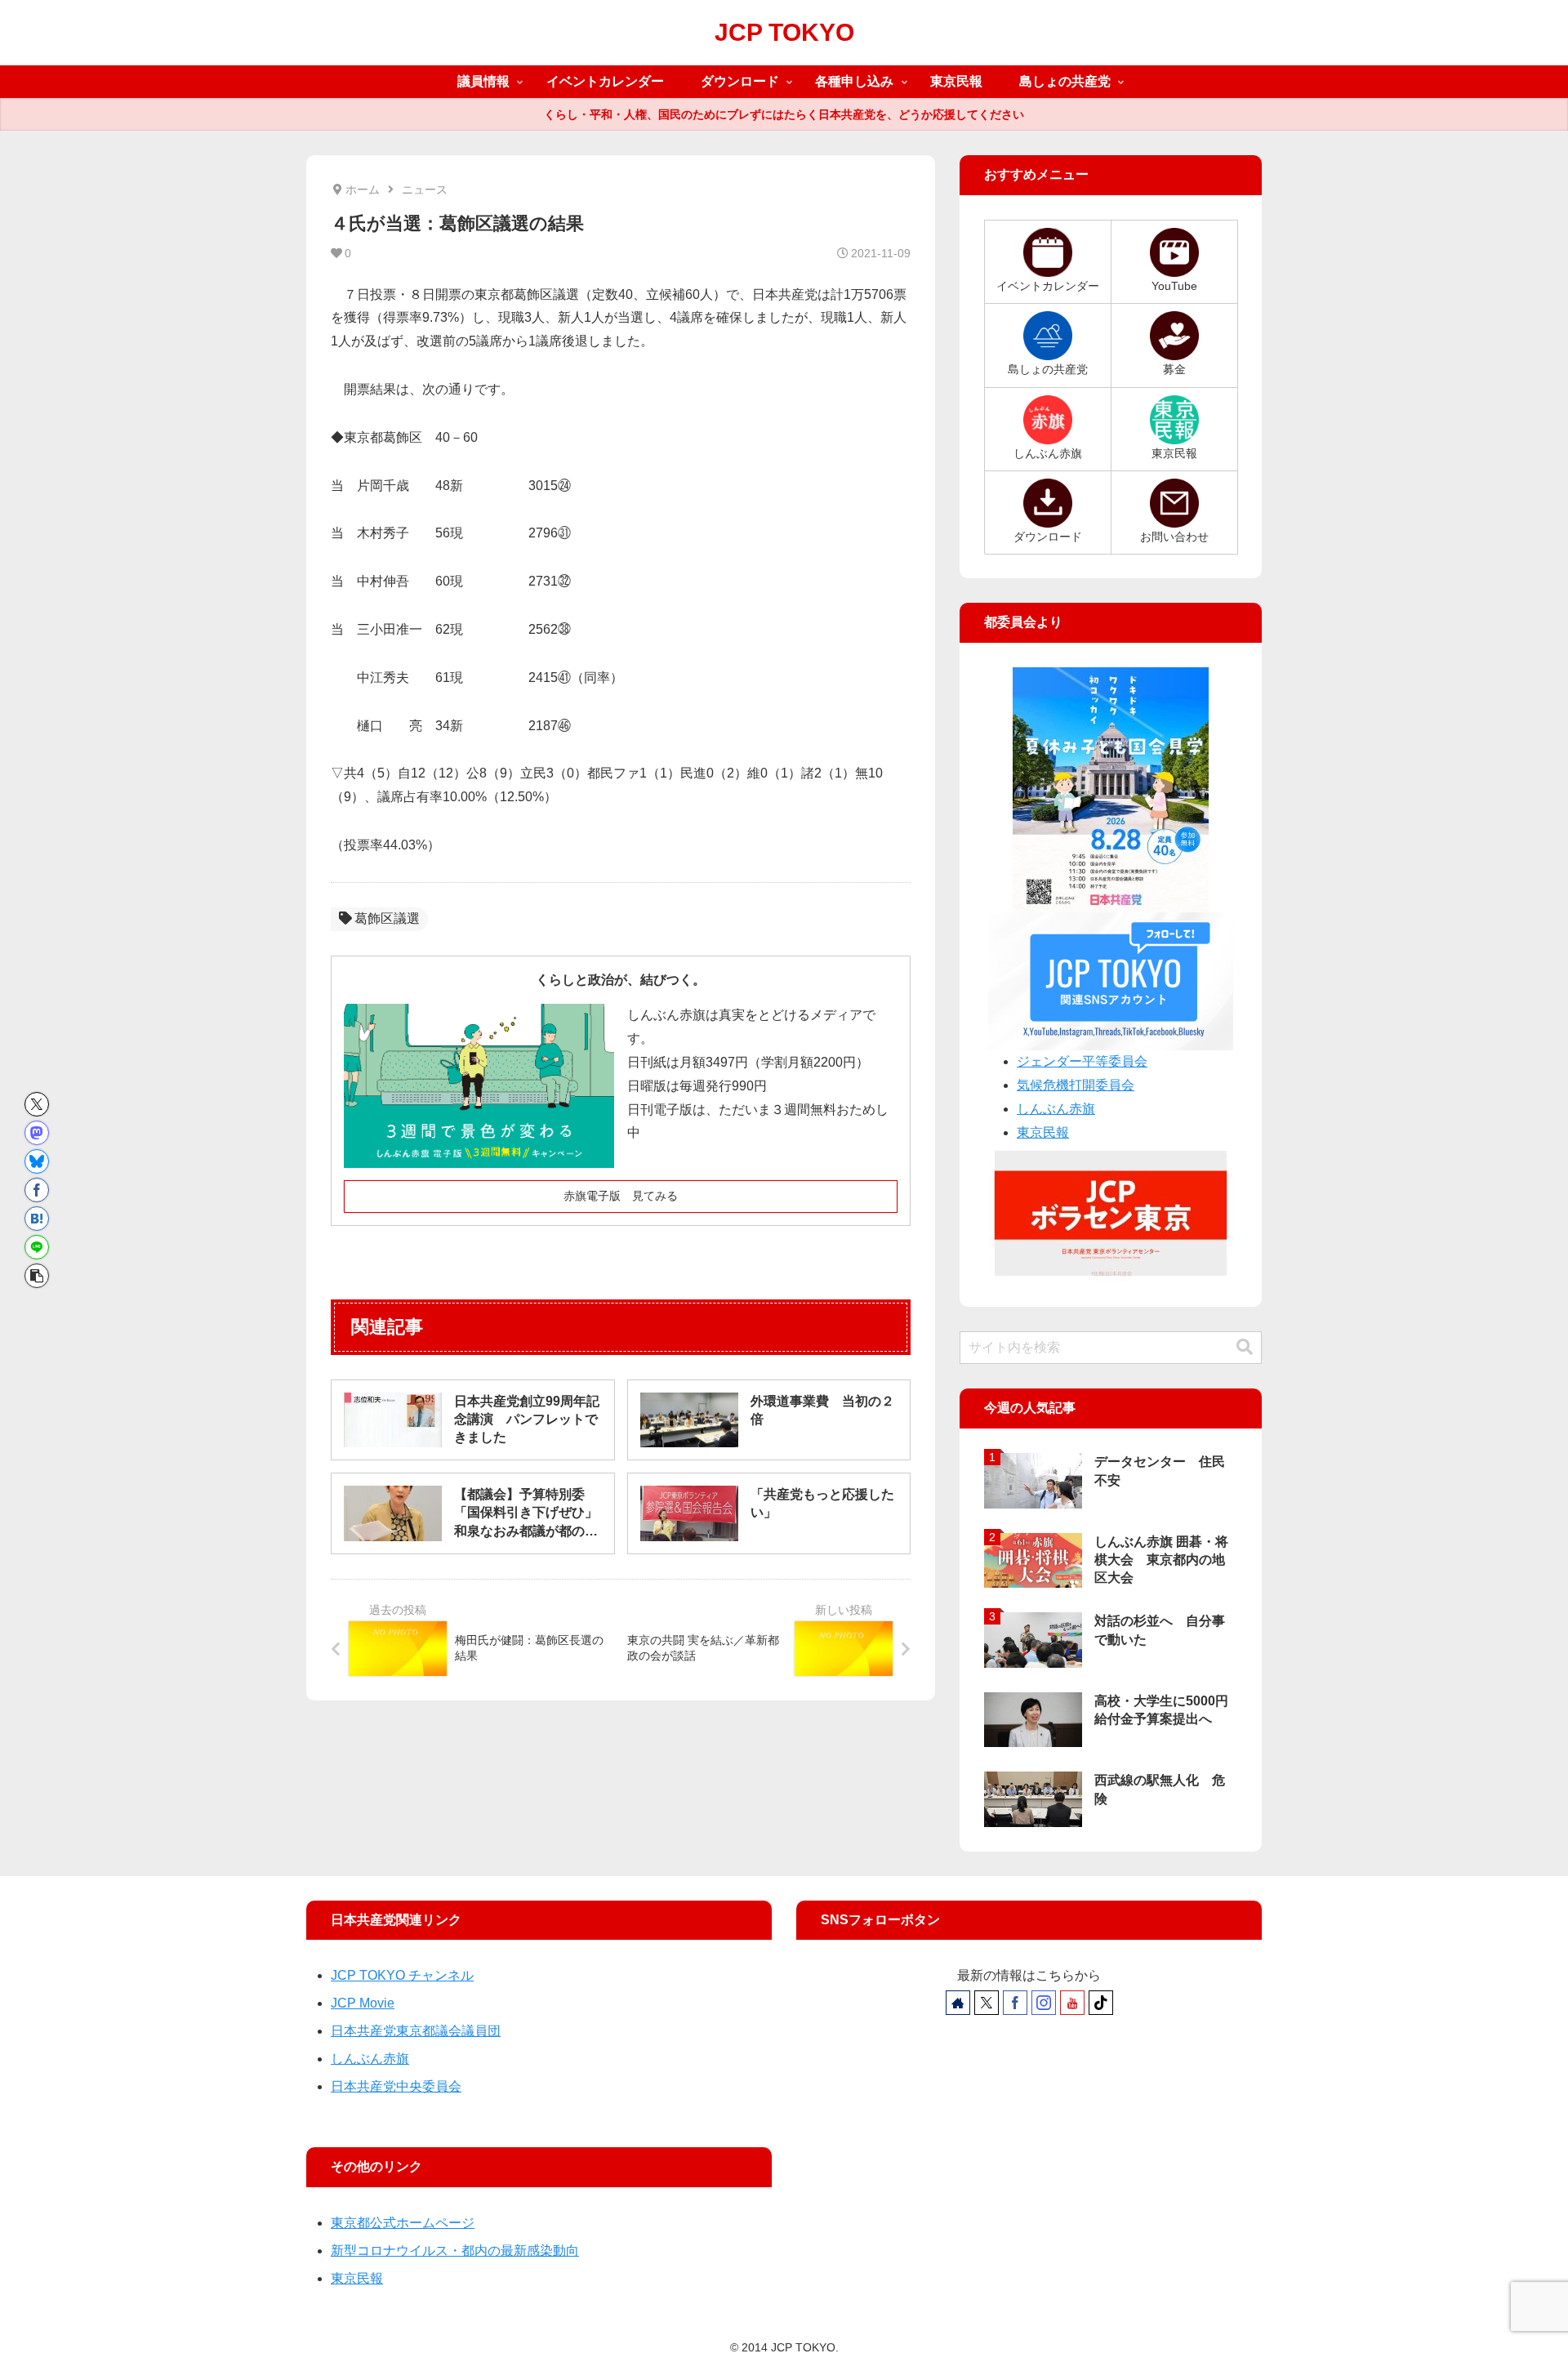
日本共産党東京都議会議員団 (416, 2031)
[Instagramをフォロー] (1044, 2003)
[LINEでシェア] (37, 1247)
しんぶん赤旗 (1056, 1109)
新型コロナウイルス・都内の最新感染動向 (455, 2251)
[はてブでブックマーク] (37, 1219)
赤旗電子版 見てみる (621, 1196)
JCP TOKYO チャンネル (402, 1975)
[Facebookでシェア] (37, 1190)
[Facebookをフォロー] (1015, 2003)
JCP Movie (363, 2003)
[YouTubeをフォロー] (1072, 2003)
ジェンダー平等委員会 (1082, 1061)
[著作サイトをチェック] (958, 2003)
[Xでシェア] (37, 1104)
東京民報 (1043, 1132)
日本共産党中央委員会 (396, 2086)
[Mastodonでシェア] (37, 1133)
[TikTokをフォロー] (1101, 2003)
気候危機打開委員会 (1076, 1085)
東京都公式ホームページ (403, 2223)
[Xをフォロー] (987, 2003)
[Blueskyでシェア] (37, 1161)
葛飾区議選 (387, 918)
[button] (37, 1276)
